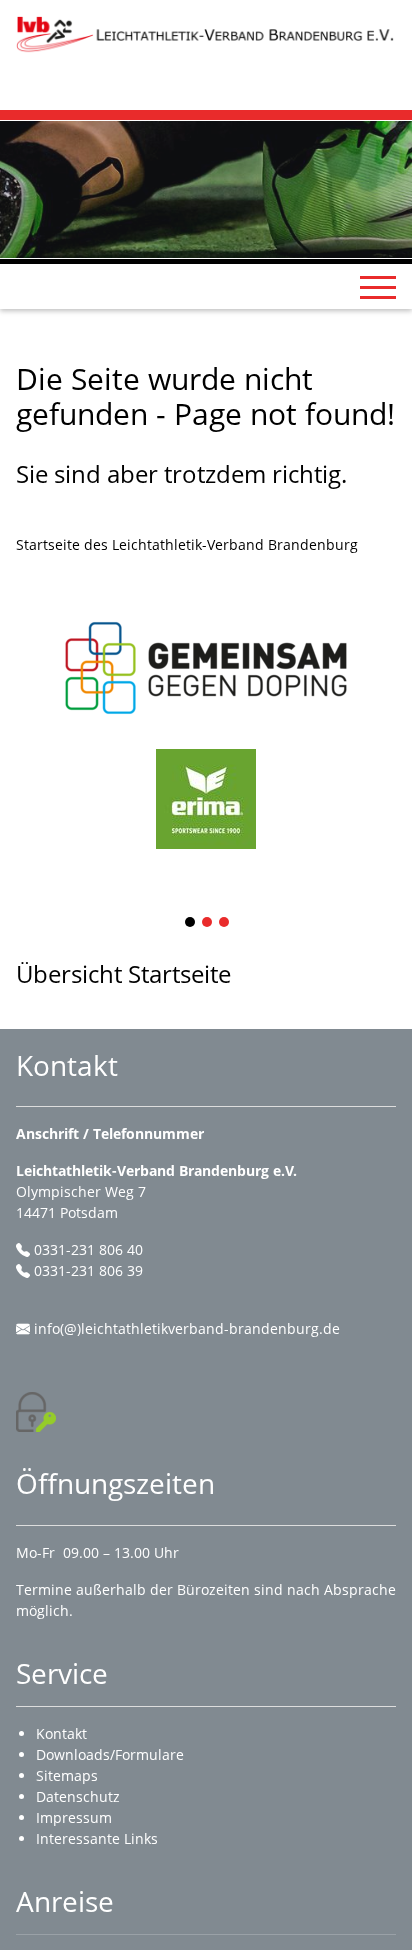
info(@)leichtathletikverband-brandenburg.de (187, 1328)
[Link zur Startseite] (206, 33)
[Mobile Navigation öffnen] (378, 287)
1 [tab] (191, 923)
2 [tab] (208, 923)
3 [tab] (225, 923)
